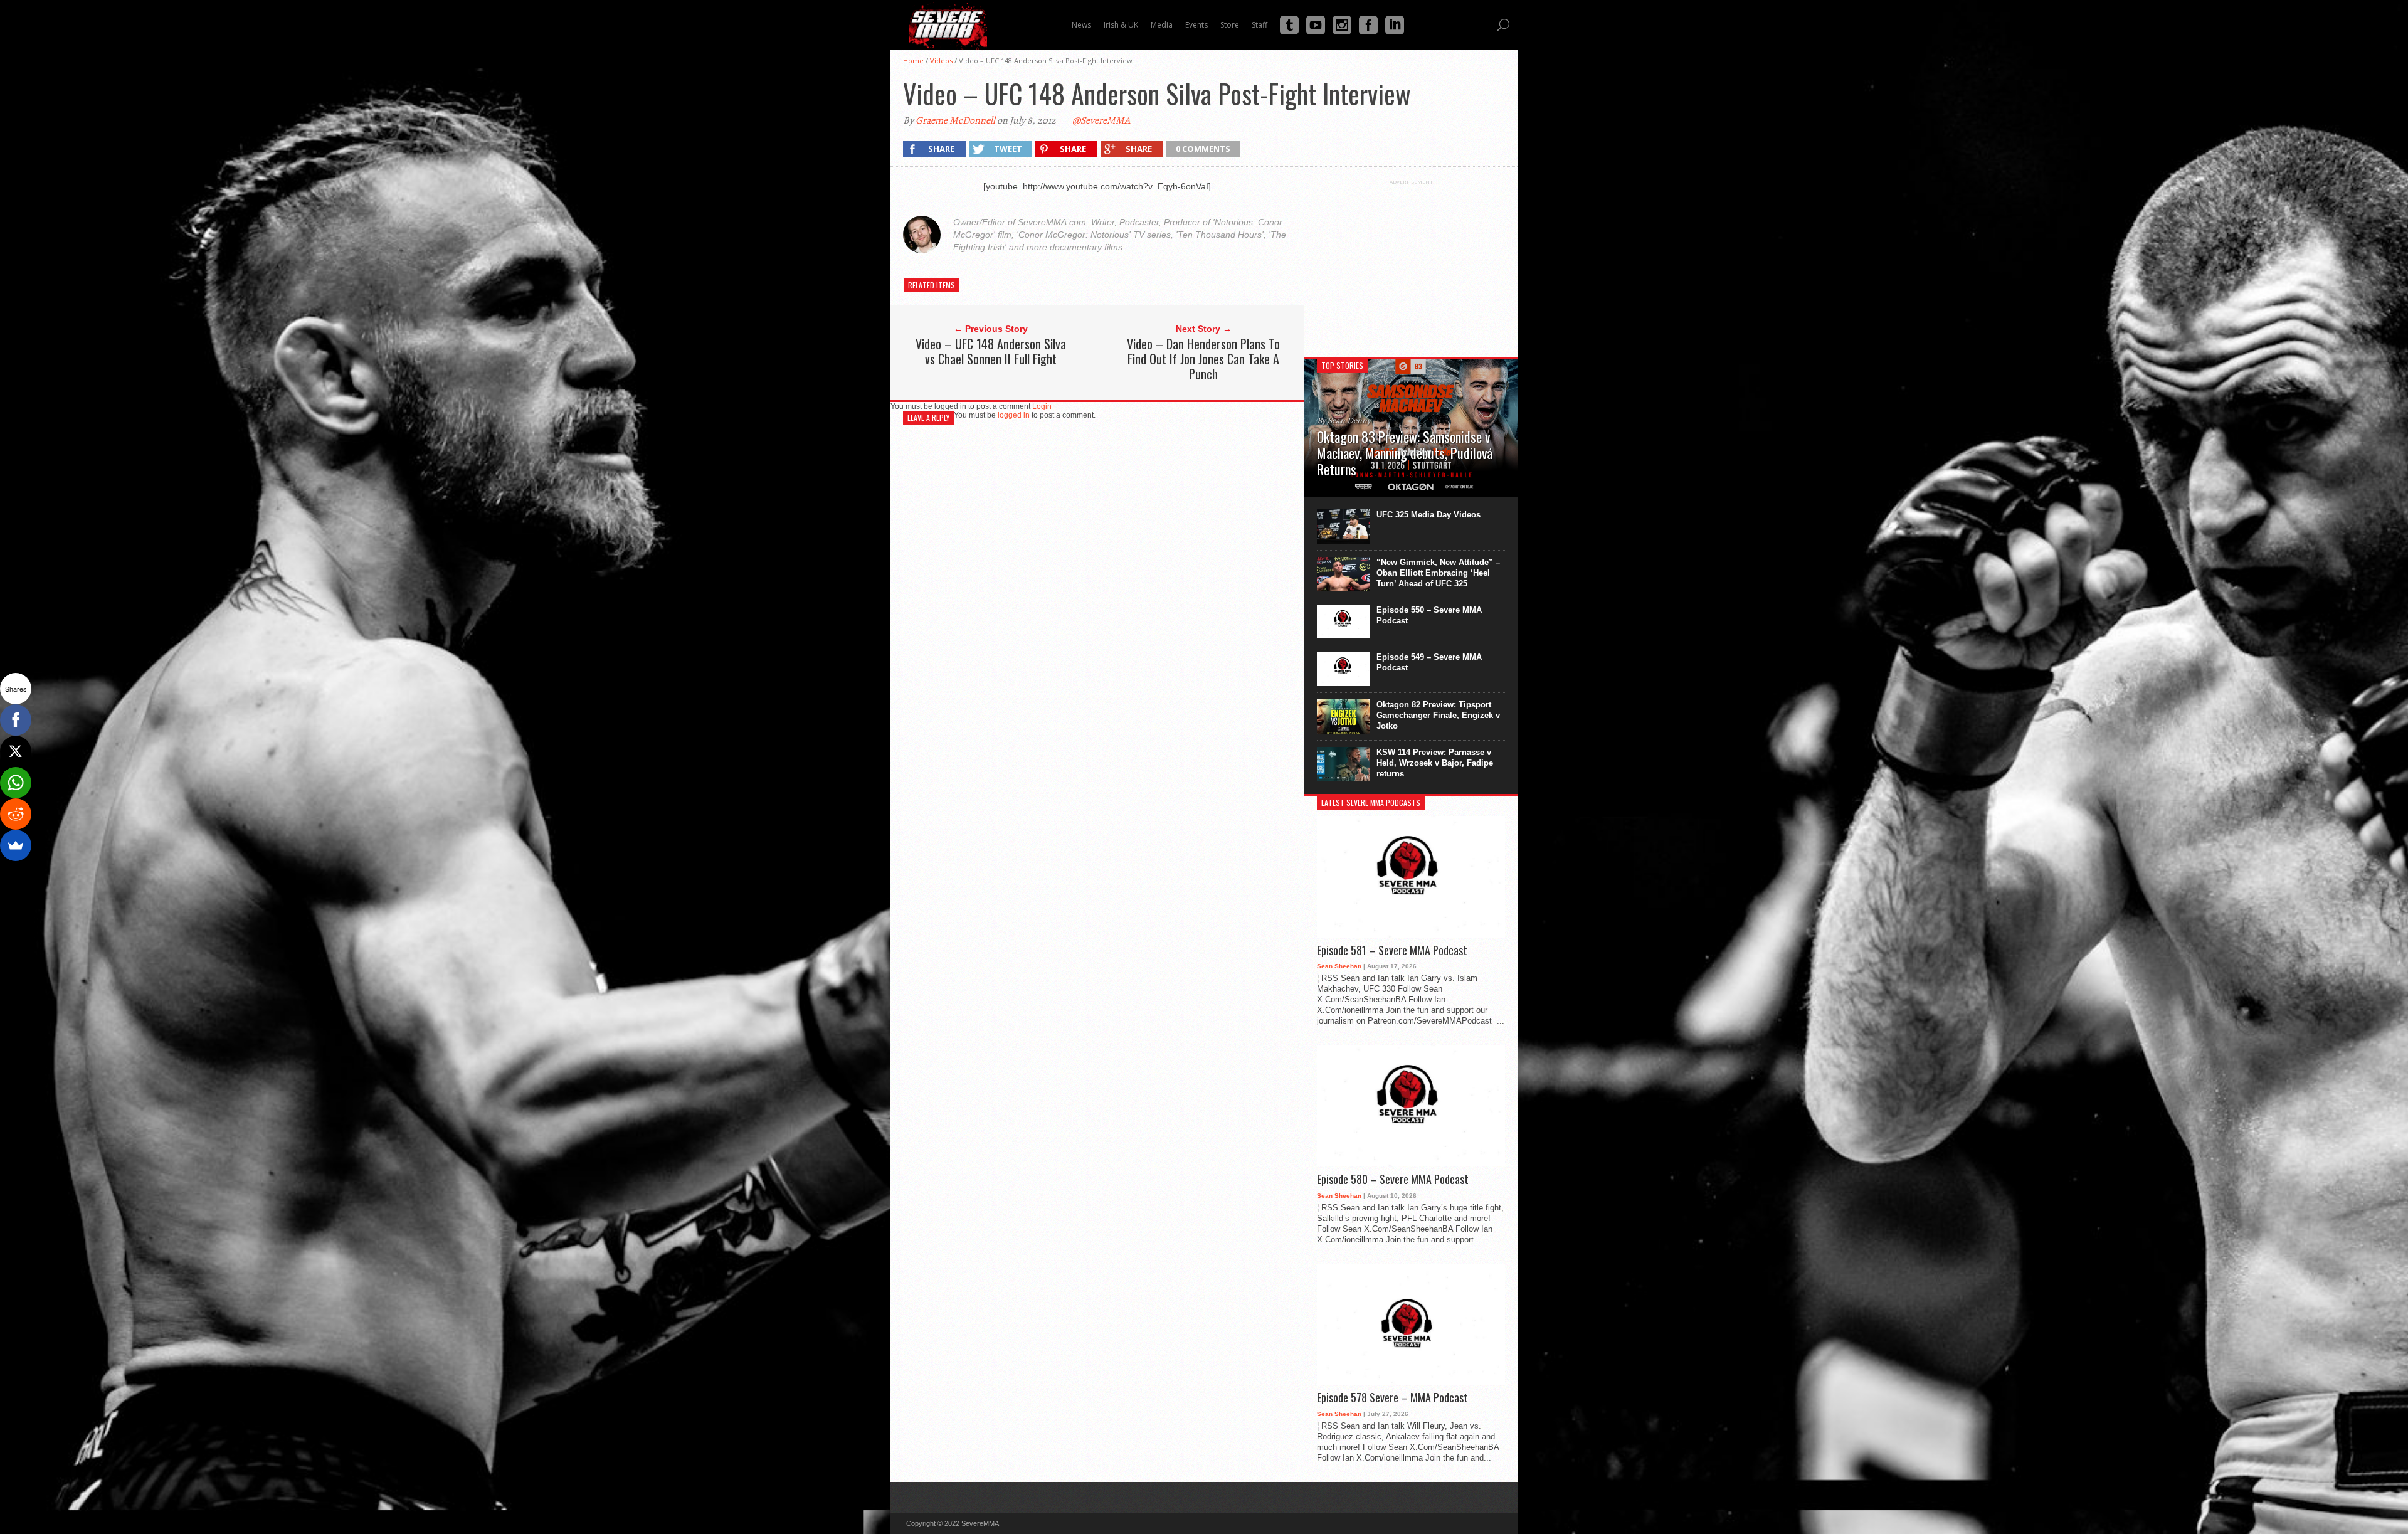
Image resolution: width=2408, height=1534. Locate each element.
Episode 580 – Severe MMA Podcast (1393, 1180)
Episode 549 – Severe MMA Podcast (1429, 662)
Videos (941, 61)
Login (1042, 406)
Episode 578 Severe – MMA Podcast (1392, 1398)
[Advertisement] (1411, 263)
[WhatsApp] (16, 783)
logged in (1014, 415)
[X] (16, 751)
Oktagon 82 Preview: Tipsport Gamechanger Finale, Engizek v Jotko (1438, 715)
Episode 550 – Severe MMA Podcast (1429, 615)
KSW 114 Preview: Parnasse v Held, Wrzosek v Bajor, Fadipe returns (1435, 763)
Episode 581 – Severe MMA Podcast (1392, 951)
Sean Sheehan (1339, 966)
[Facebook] (16, 720)
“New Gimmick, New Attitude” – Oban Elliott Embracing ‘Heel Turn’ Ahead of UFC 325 (1438, 573)
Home (913, 61)
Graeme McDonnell (955, 120)
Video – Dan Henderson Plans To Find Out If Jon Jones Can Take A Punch (1203, 359)
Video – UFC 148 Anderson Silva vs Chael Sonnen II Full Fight (991, 351)
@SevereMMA (1101, 120)
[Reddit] (16, 814)
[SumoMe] (16, 845)
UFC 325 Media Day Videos (1428, 515)
